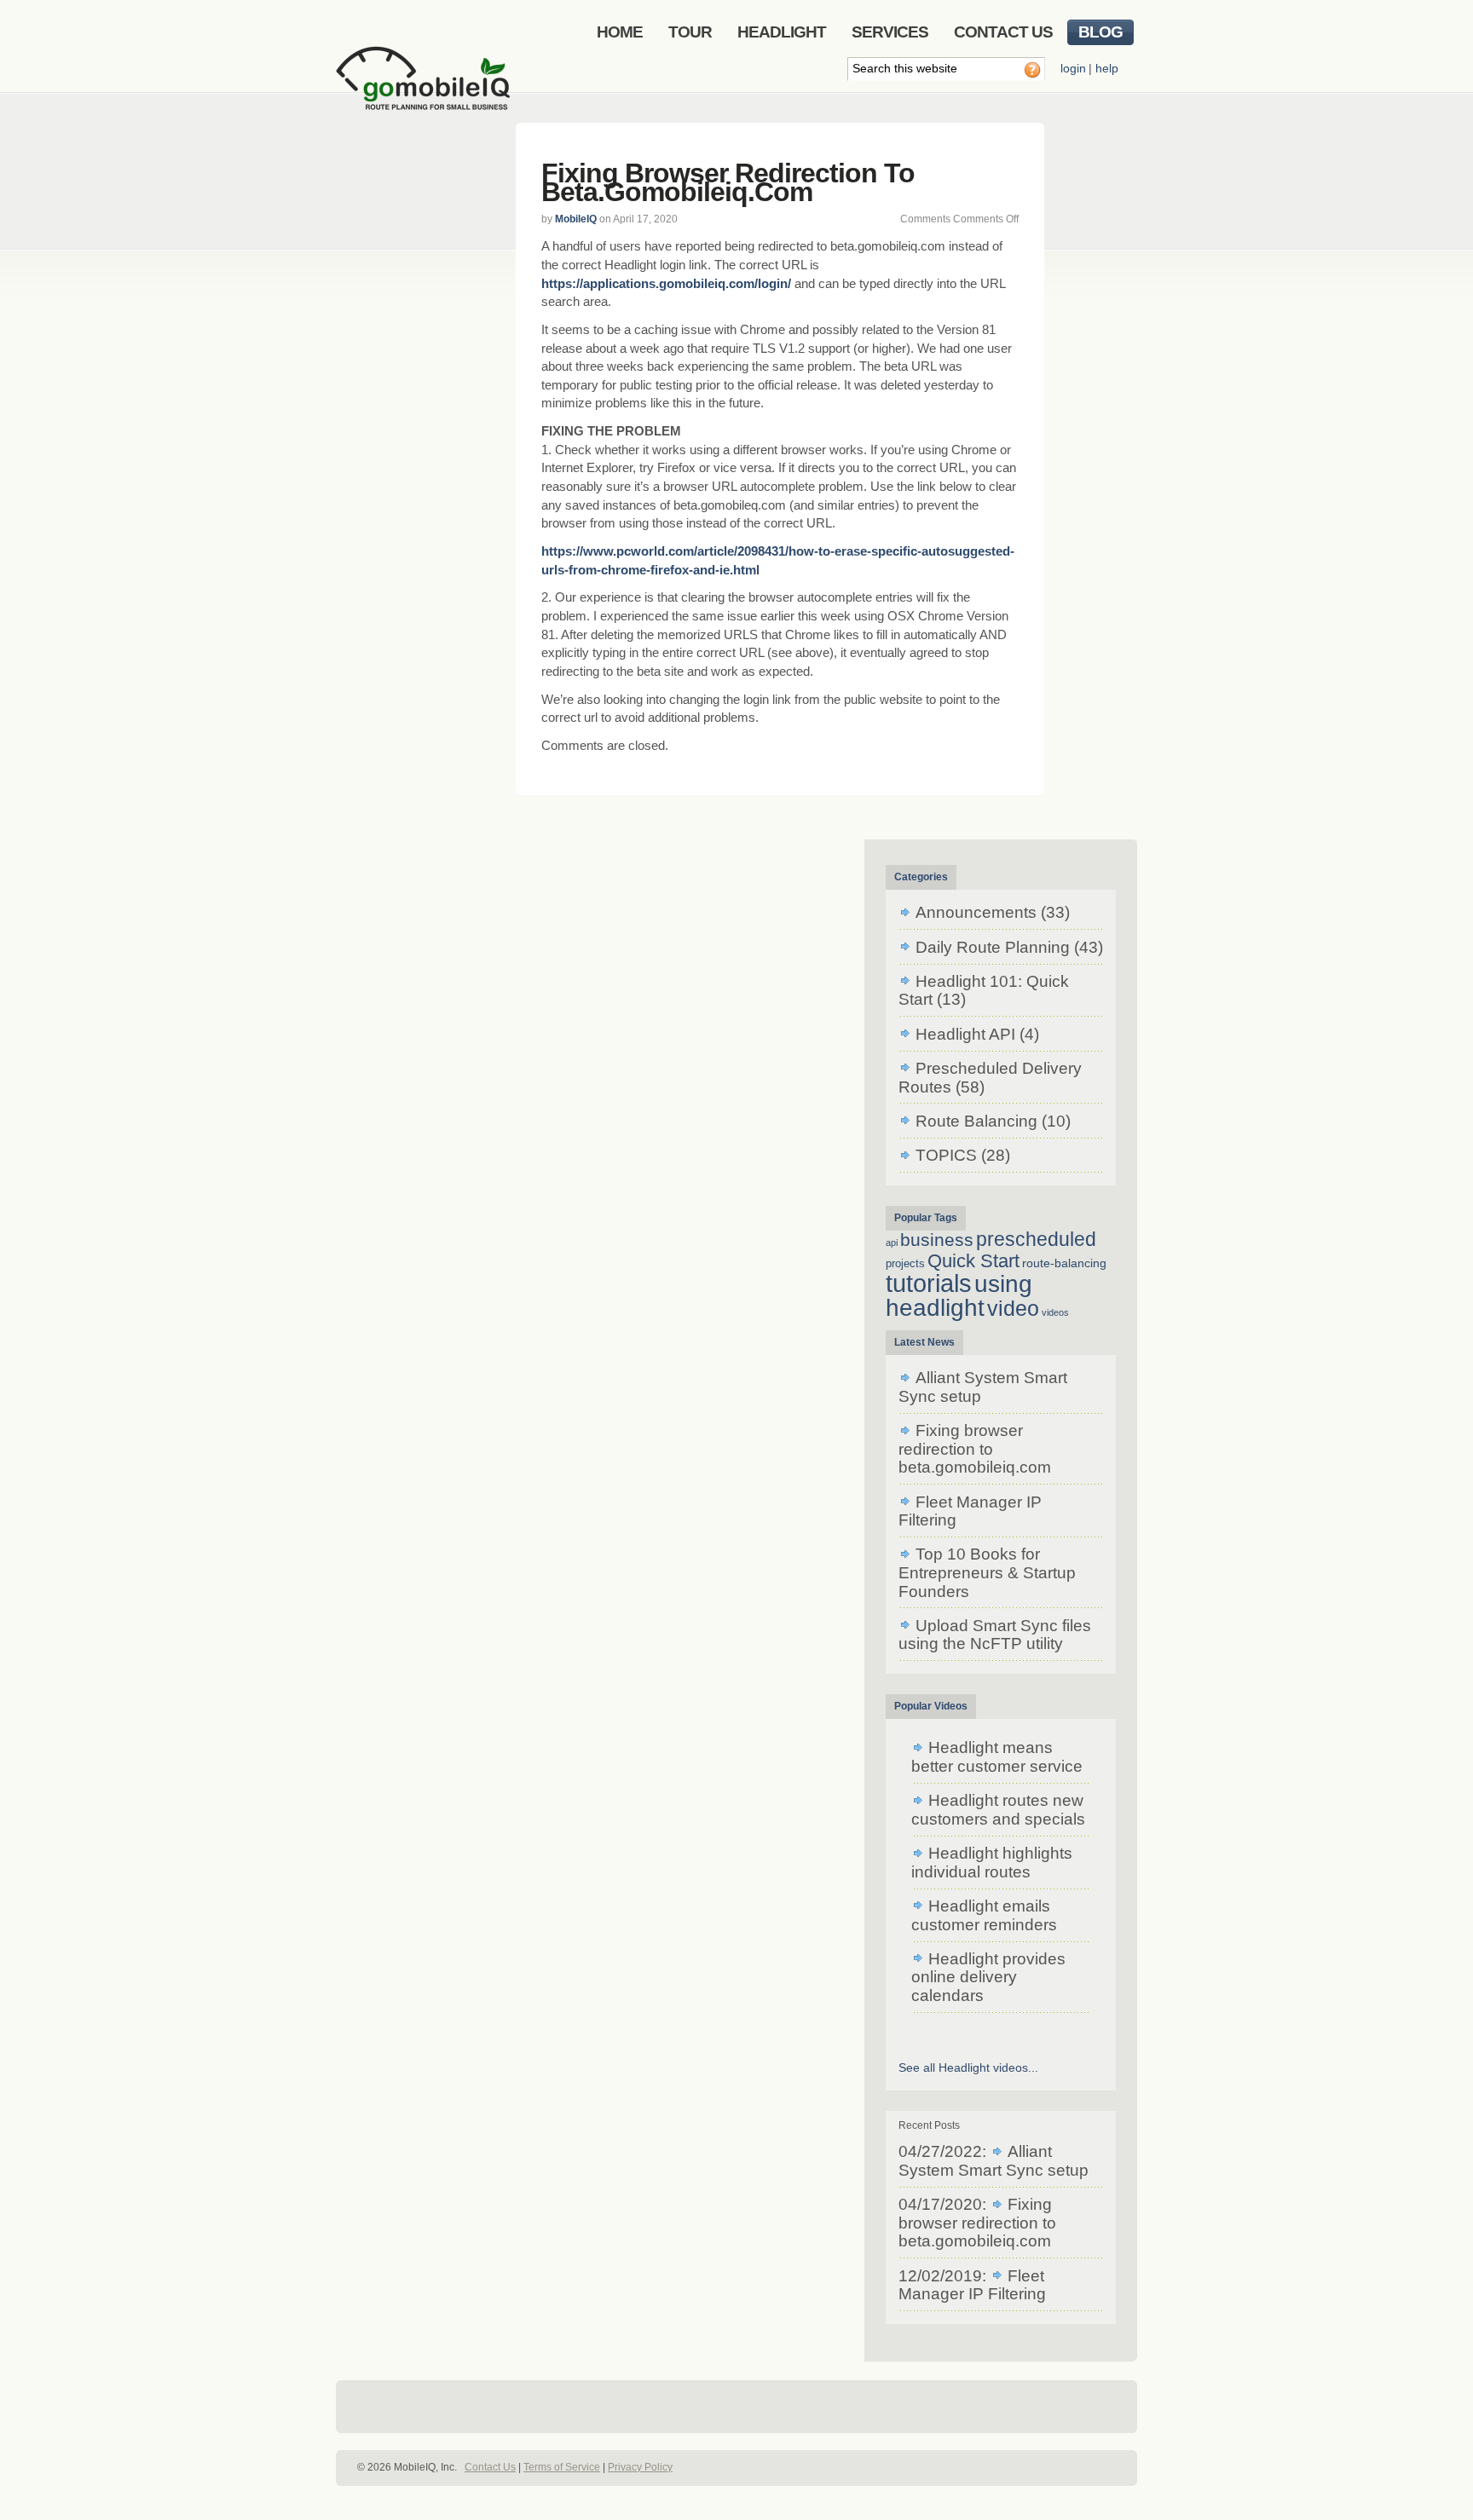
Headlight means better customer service (997, 1757)
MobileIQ (576, 219)
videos (1055, 1312)
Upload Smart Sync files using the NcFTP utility (995, 1635)
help (1107, 68)
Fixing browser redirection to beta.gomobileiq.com (728, 182)
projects (905, 1263)
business (937, 1240)
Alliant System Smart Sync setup (994, 2161)
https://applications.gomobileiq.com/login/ (666, 283)
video (1013, 1308)
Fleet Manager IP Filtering (970, 1511)
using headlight (959, 1295)
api (892, 1243)
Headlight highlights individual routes (992, 1863)
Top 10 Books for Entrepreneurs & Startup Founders (987, 1572)
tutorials (929, 1283)
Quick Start (973, 1261)
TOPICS (946, 1155)
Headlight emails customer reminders (984, 1915)
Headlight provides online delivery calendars (988, 1977)
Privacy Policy (640, 2467)
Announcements (976, 912)
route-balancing (1064, 1263)
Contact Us (490, 2467)
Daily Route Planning (993, 947)
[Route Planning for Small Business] (426, 91)
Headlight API (965, 1034)
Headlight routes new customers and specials (998, 1810)
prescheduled (1036, 1239)
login (1073, 68)
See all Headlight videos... (968, 2067)
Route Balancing (976, 1121)
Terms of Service (562, 2467)
